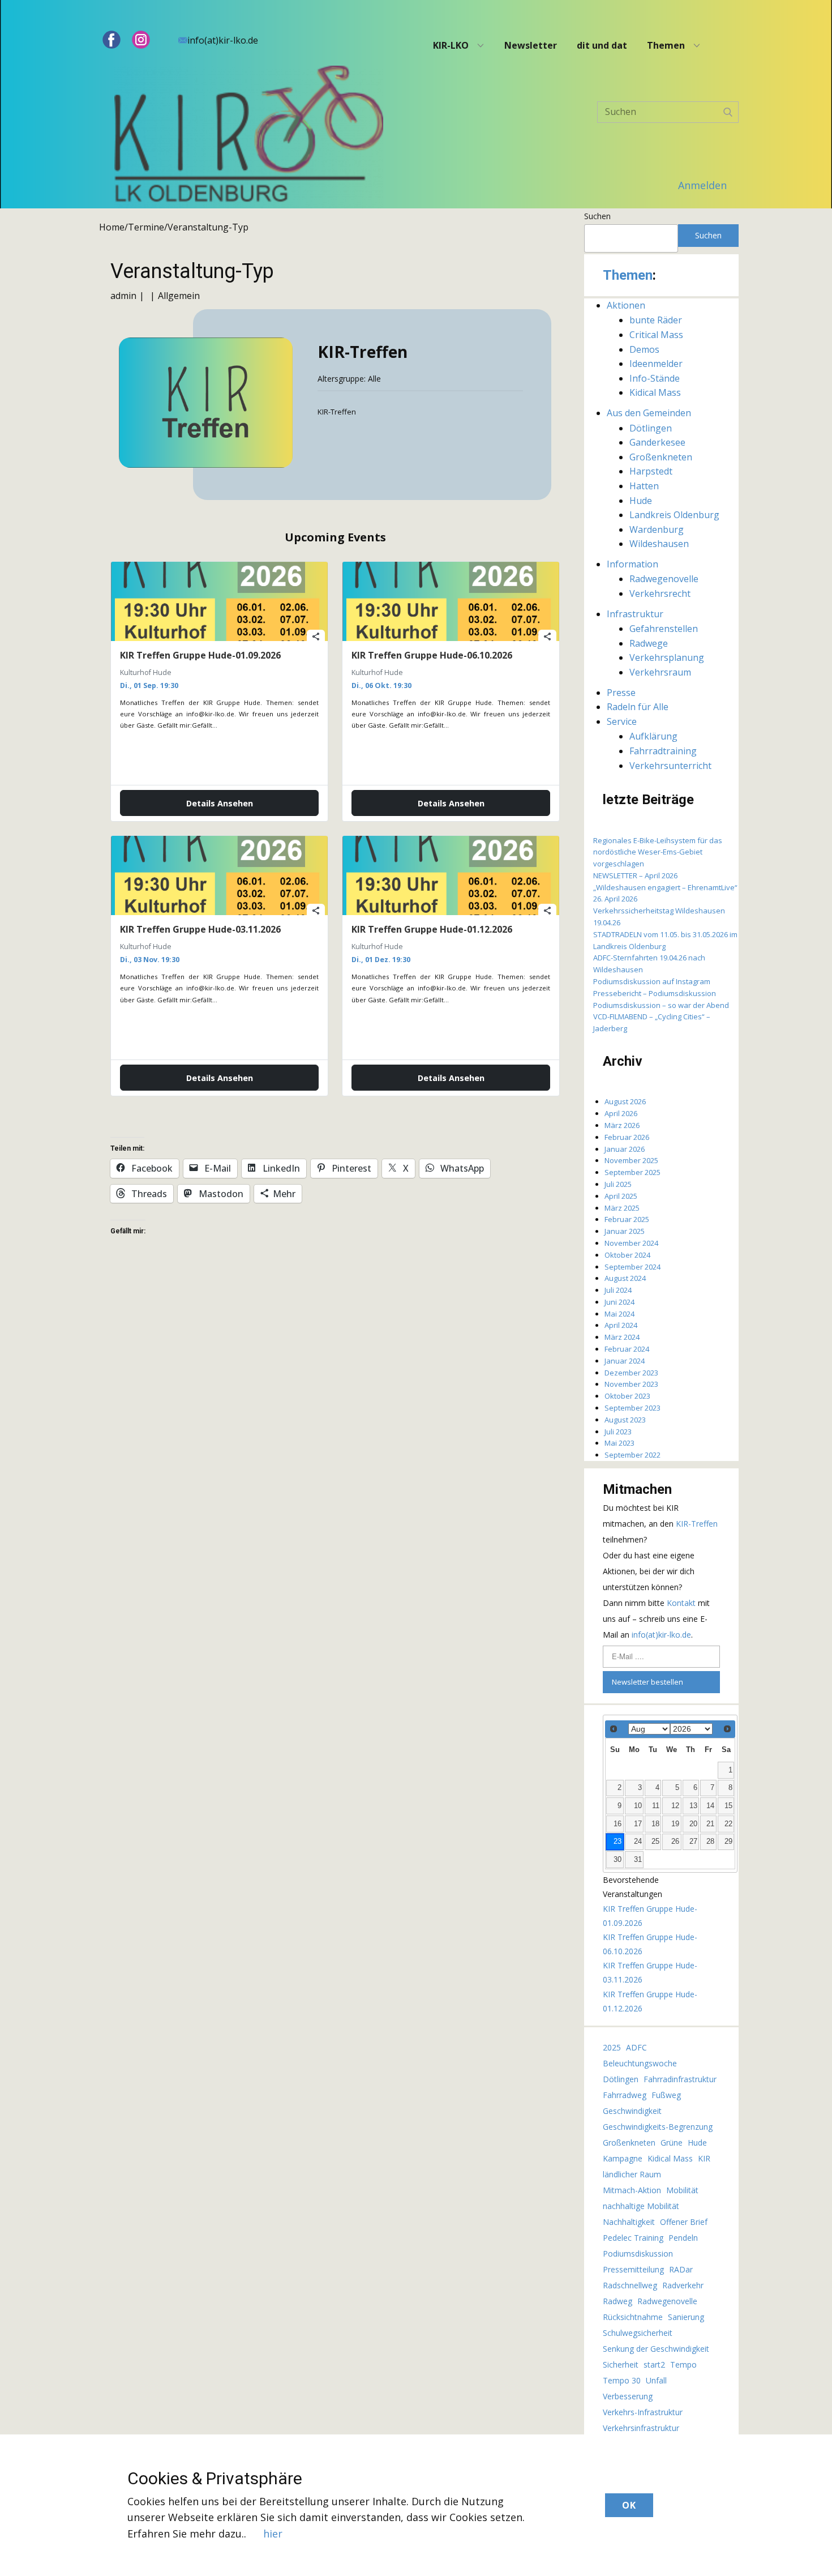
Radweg (617, 2301)
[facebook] (111, 40)
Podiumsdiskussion (638, 2254)
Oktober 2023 (627, 1396)
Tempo (683, 2364)
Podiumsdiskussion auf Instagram (652, 981)
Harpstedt (651, 471)
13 (693, 1806)
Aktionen (626, 305)
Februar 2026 (627, 1137)
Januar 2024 (625, 1361)
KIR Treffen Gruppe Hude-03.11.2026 (200, 929)
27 (693, 1842)
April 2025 (621, 1196)
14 (710, 1806)
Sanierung (686, 2317)
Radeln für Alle (638, 707)
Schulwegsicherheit (638, 2333)
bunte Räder (656, 320)
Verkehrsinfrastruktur (641, 2428)
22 (728, 1824)
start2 (654, 2364)
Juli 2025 (618, 1184)
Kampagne (623, 2158)
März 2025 (622, 1208)
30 (617, 1860)
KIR (704, 2158)
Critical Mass (656, 335)
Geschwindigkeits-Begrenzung (658, 2127)
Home (112, 227)
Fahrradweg (625, 2095)
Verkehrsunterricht (670, 766)
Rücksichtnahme (633, 2317)
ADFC (636, 2047)
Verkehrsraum (660, 672)
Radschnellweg (630, 2285)
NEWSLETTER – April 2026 (635, 875)
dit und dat (602, 45)
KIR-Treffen (697, 1524)
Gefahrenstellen (664, 629)
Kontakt (682, 1603)
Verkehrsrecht (660, 593)
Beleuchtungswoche (640, 2063)
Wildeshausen (659, 544)
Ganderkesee (657, 442)
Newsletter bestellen (647, 1682)
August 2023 (625, 1420)
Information (632, 564)
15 (728, 1806)
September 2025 (632, 1172)
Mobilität (682, 2190)
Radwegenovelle (664, 579)
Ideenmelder (656, 364)
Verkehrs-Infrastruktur (643, 2412)
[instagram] (141, 40)
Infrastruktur (635, 614)
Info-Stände (655, 378)
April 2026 (621, 1113)
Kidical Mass (655, 392)
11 (656, 1806)
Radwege (649, 643)
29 (728, 1842)
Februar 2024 (627, 1349)
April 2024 (621, 1325)
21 (710, 1824)
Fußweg (666, 2095)
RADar (681, 2269)
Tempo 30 (622, 2380)
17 (638, 1824)
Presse (621, 693)
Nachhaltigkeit (629, 2222)
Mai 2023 (619, 1443)
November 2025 (631, 1160)
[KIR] (249, 137)
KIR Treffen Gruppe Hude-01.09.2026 (200, 655)
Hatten (644, 486)
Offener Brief (684, 2222)
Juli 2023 (618, 1432)
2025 (612, 2047)
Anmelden (702, 185)
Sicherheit (621, 2364)
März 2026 (622, 1125)
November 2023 (631, 1384)
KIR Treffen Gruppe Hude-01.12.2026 (432, 929)
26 (675, 1842)
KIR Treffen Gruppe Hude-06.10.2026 (432, 655)
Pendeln (683, 2238)
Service (622, 721)
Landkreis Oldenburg (674, 515)
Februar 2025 (627, 1219)
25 (655, 1842)
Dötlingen (651, 428)
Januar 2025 (625, 1231)
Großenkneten (661, 457)
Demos (644, 349)
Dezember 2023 (631, 1373)
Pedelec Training (633, 2238)
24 (638, 1842)
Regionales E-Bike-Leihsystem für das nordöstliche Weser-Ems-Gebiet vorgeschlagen (658, 852)
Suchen (597, 216)
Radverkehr (683, 2285)
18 (655, 1824)
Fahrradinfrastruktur (680, 2079)
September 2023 (632, 1408)
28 (710, 1842)
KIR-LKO (451, 45)
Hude (641, 501)
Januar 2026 (625, 1149)
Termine (146, 227)
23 (617, 1842)
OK (629, 2505)
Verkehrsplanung (667, 657)
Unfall (656, 2380)
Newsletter (531, 45)
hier (273, 2534)
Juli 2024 (618, 1290)
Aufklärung (653, 736)
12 (675, 1806)
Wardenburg (657, 529)
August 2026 (625, 1101)
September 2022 (632, 1455)
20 (693, 1824)
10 (638, 1806)
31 (638, 1860)
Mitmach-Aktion (632, 2190)
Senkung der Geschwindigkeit (656, 2349)
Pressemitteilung (633, 2269)
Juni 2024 (619, 1302)
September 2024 (632, 1267)
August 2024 (625, 1278)
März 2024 (622, 1337)
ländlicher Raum (632, 2174)
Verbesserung (628, 2396)
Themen (666, 45)
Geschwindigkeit (632, 2111)
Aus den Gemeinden (649, 413)
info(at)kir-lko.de (223, 40)
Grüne (672, 2143)
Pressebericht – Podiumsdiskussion (655, 993)
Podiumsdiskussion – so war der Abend (661, 1005)
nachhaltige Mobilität (641, 2206)
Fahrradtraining (663, 751)
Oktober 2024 (627, 1255)
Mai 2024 (619, 1314)
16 (617, 1824)
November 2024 (631, 1243)
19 (675, 1824)
